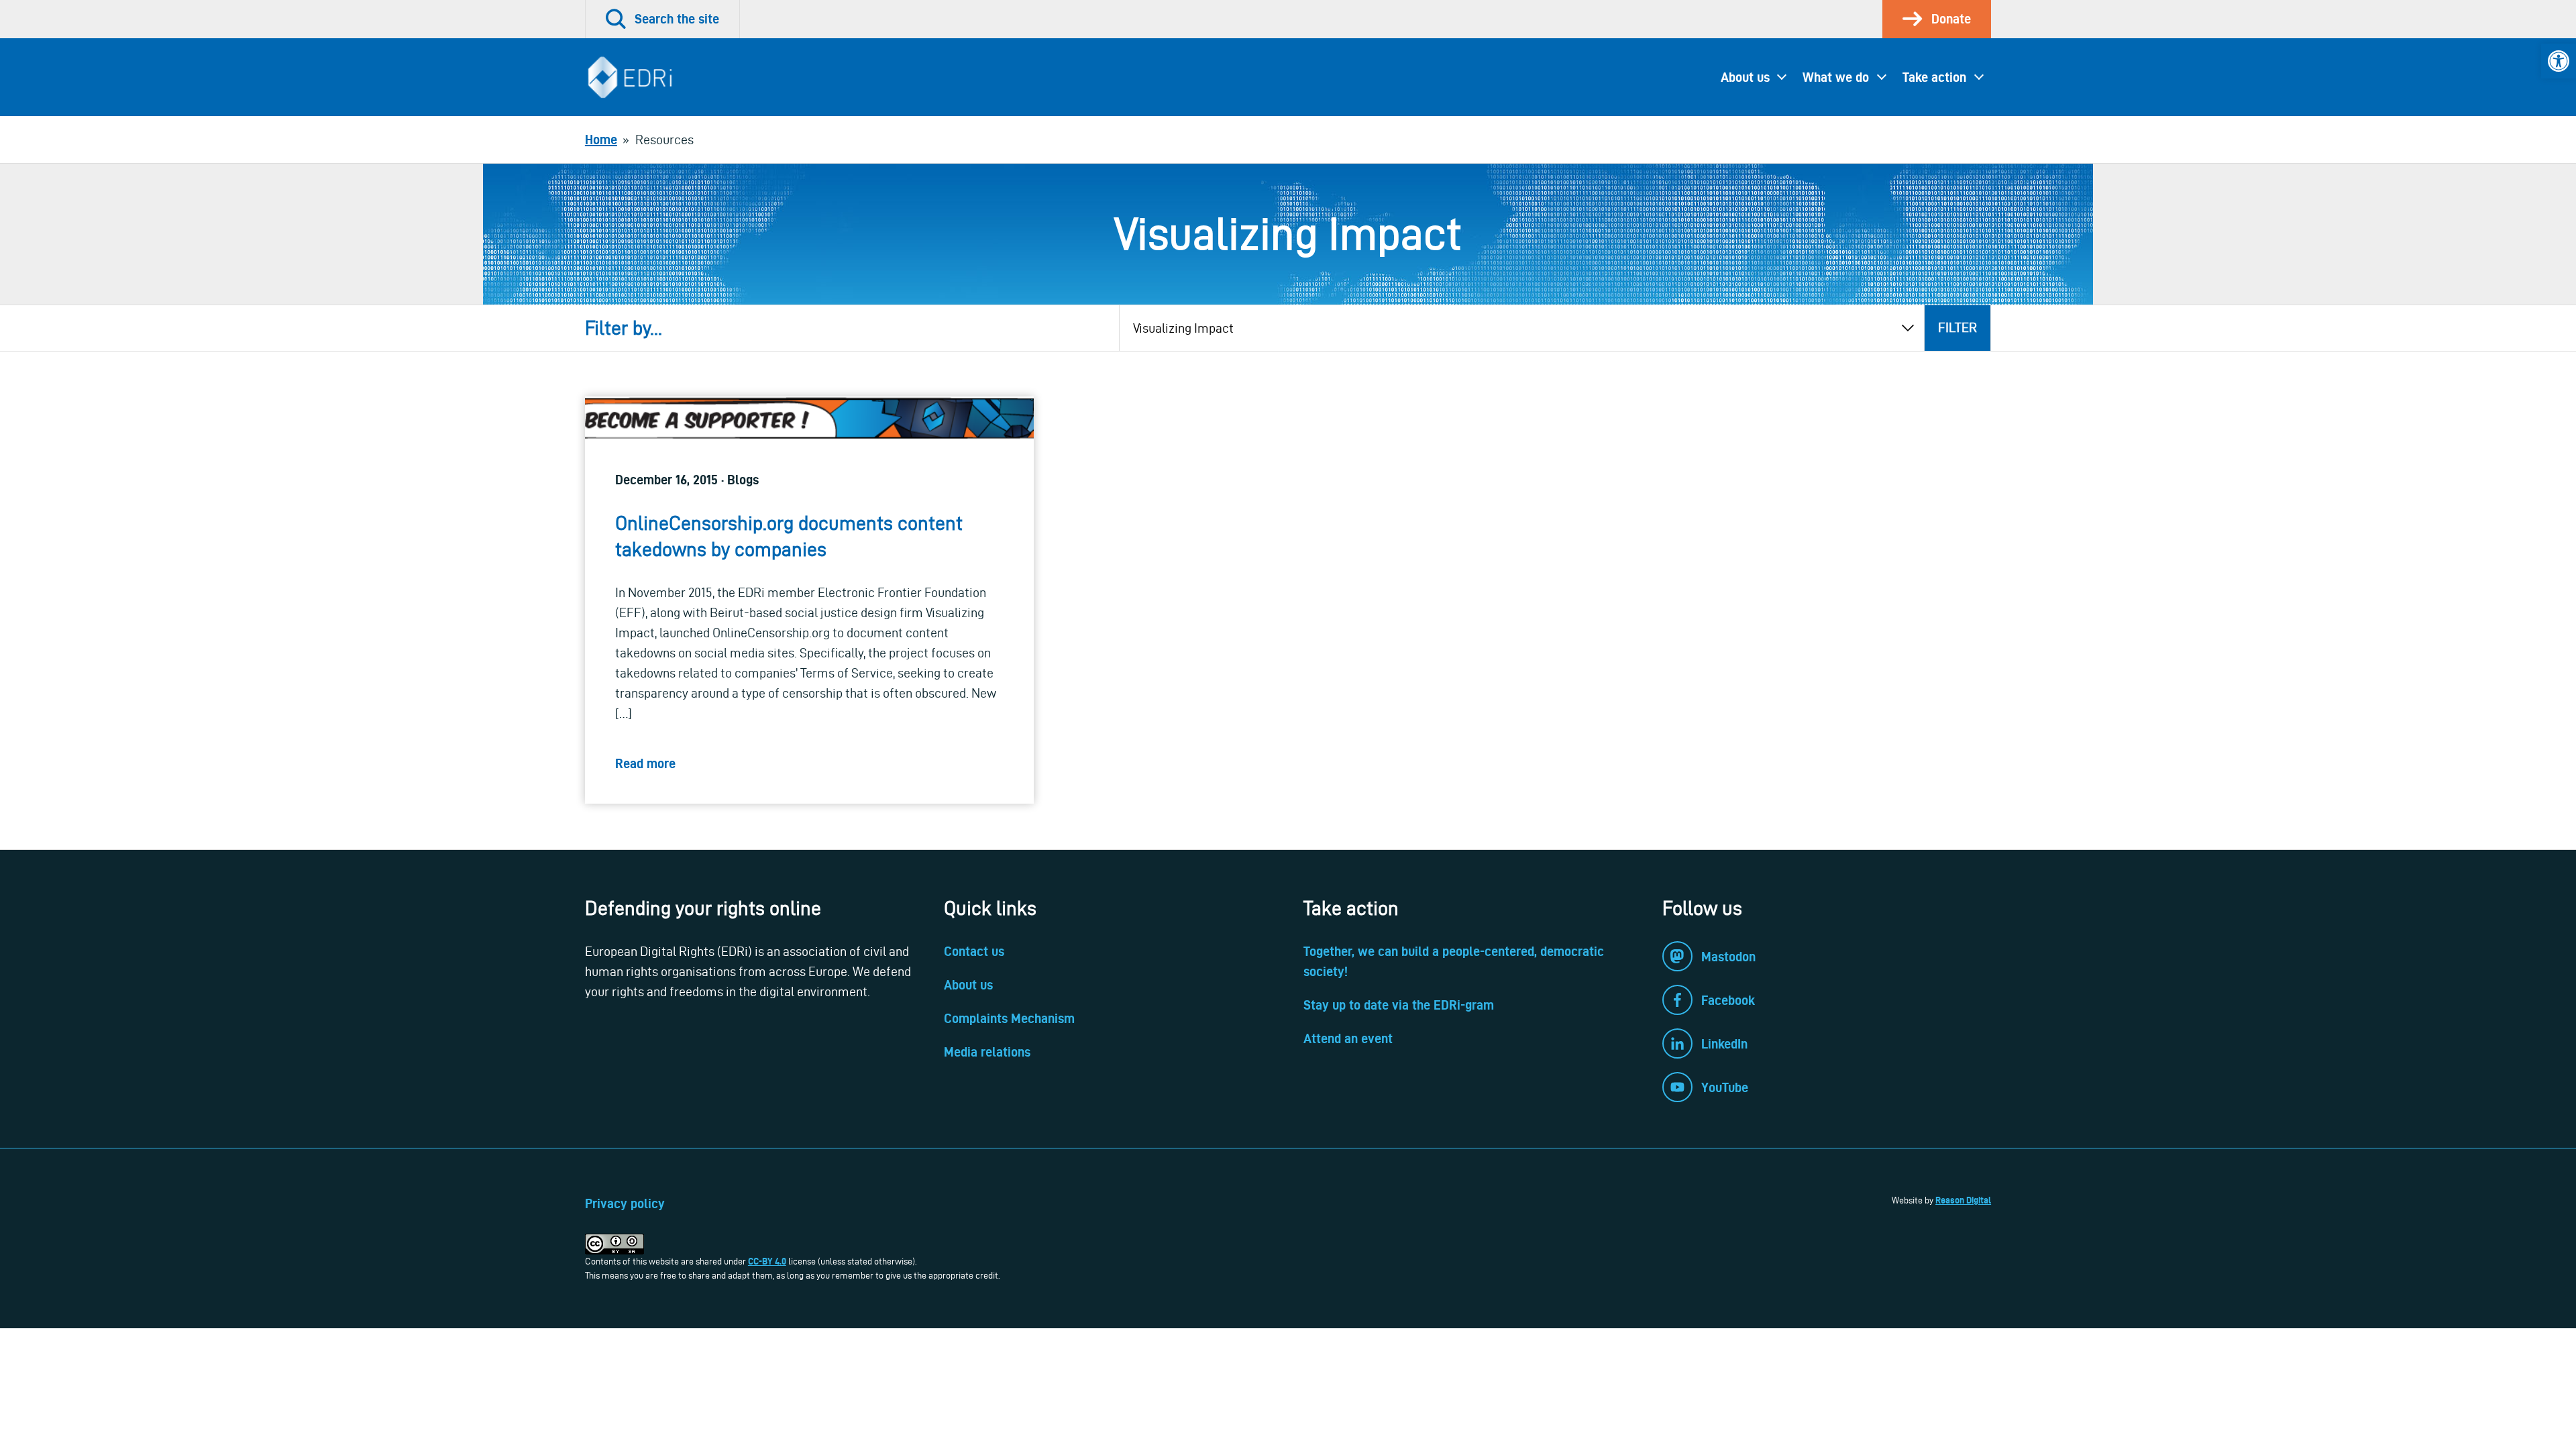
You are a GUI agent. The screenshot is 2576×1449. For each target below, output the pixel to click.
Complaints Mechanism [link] (1009, 1018)
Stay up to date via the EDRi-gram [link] (1399, 1005)
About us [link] (1745, 77)
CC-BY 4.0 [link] (767, 1261)
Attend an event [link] (1348, 1038)
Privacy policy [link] (625, 1203)
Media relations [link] (987, 1052)
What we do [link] (1836, 77)
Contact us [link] (974, 951)
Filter (1957, 327)
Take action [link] (1934, 77)
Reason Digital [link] (1963, 1200)
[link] (2559, 61)
